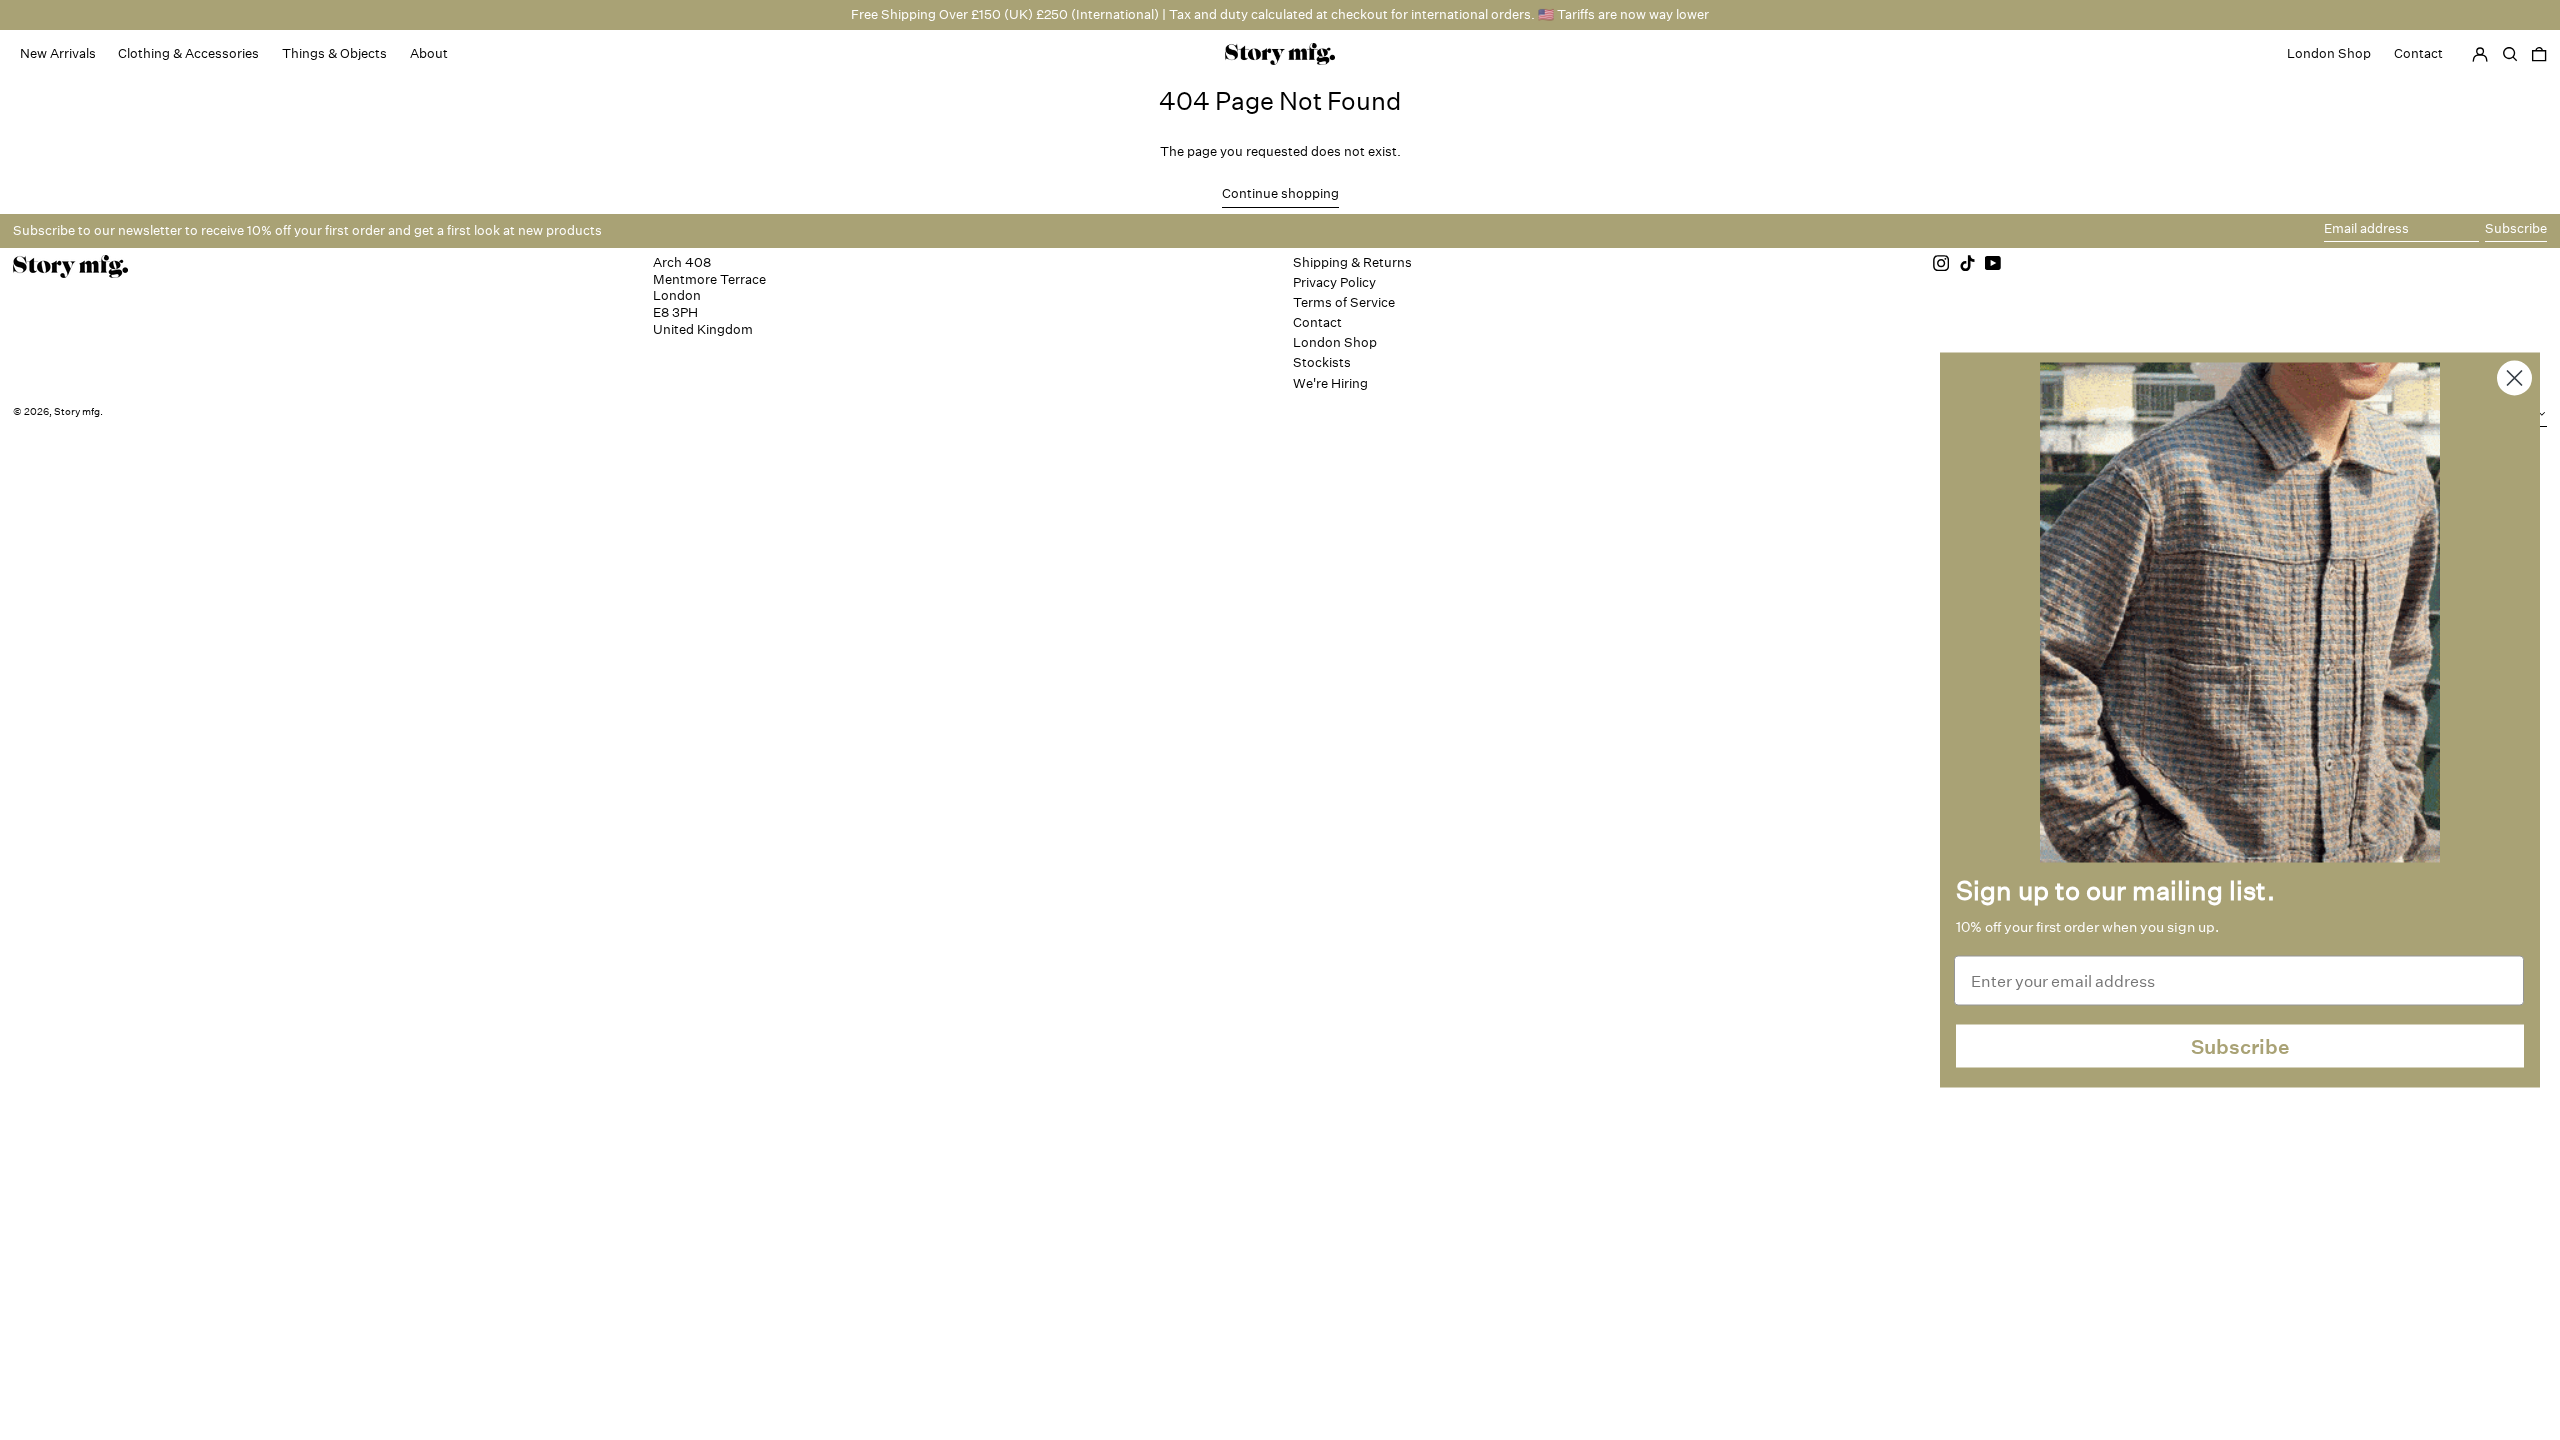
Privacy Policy (1334, 282)
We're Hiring (1330, 383)
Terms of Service (1344, 302)
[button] (2539, 54)
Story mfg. (78, 412)
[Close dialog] (2514, 378)
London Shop (1335, 342)
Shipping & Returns (1352, 262)
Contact (1317, 322)
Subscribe (2240, 1046)
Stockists (1322, 362)
